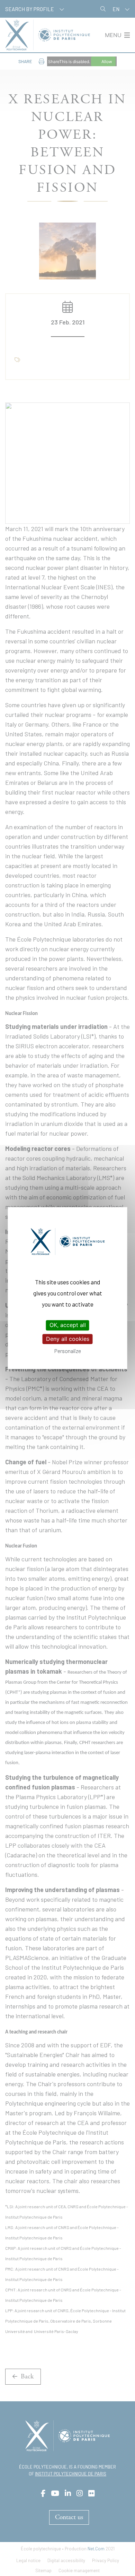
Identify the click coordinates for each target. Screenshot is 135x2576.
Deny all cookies (68, 1339)
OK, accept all (68, 1325)
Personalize (68, 1351)
